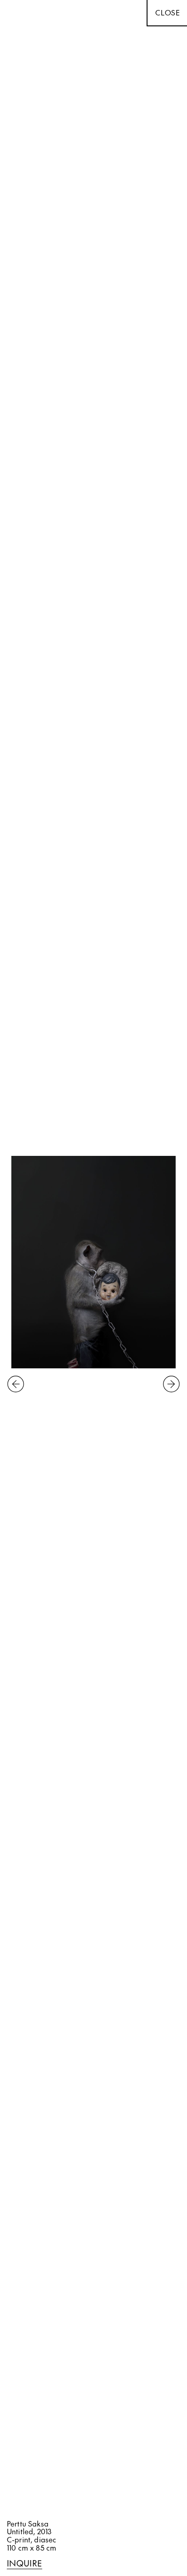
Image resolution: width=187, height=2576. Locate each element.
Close (168, 12)
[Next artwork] (171, 1385)
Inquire (25, 2564)
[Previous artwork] (16, 1385)
